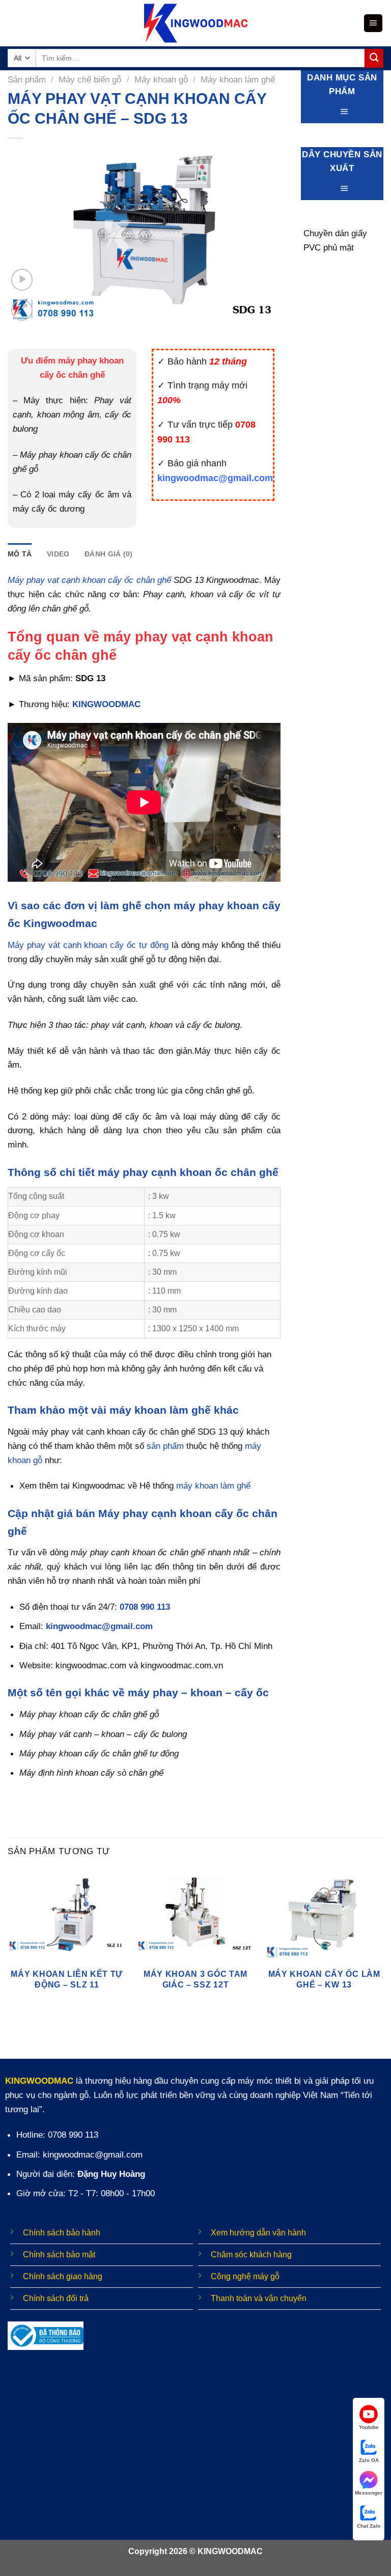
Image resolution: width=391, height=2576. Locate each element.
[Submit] (374, 58)
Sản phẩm (27, 79)
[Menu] (373, 23)
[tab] (20, 554)
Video (58, 554)
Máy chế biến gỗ (90, 79)
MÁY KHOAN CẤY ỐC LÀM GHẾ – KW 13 (324, 1979)
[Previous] (8, 1943)
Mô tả (20, 554)
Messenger (369, 2493)
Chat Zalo (369, 2526)
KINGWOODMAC (106, 704)
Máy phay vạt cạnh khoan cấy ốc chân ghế (89, 580)
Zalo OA (369, 2460)
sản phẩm (165, 1446)
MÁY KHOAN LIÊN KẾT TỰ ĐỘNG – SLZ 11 (67, 1979)
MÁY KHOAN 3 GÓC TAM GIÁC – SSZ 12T (195, 1979)
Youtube (369, 2427)
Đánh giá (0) (108, 554)
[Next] (383, 1943)
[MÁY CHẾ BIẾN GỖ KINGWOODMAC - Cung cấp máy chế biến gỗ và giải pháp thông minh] (196, 23)
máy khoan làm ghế (213, 1486)
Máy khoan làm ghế (238, 79)
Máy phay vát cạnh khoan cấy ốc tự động (88, 945)
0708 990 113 (145, 1607)
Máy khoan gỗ (161, 79)
